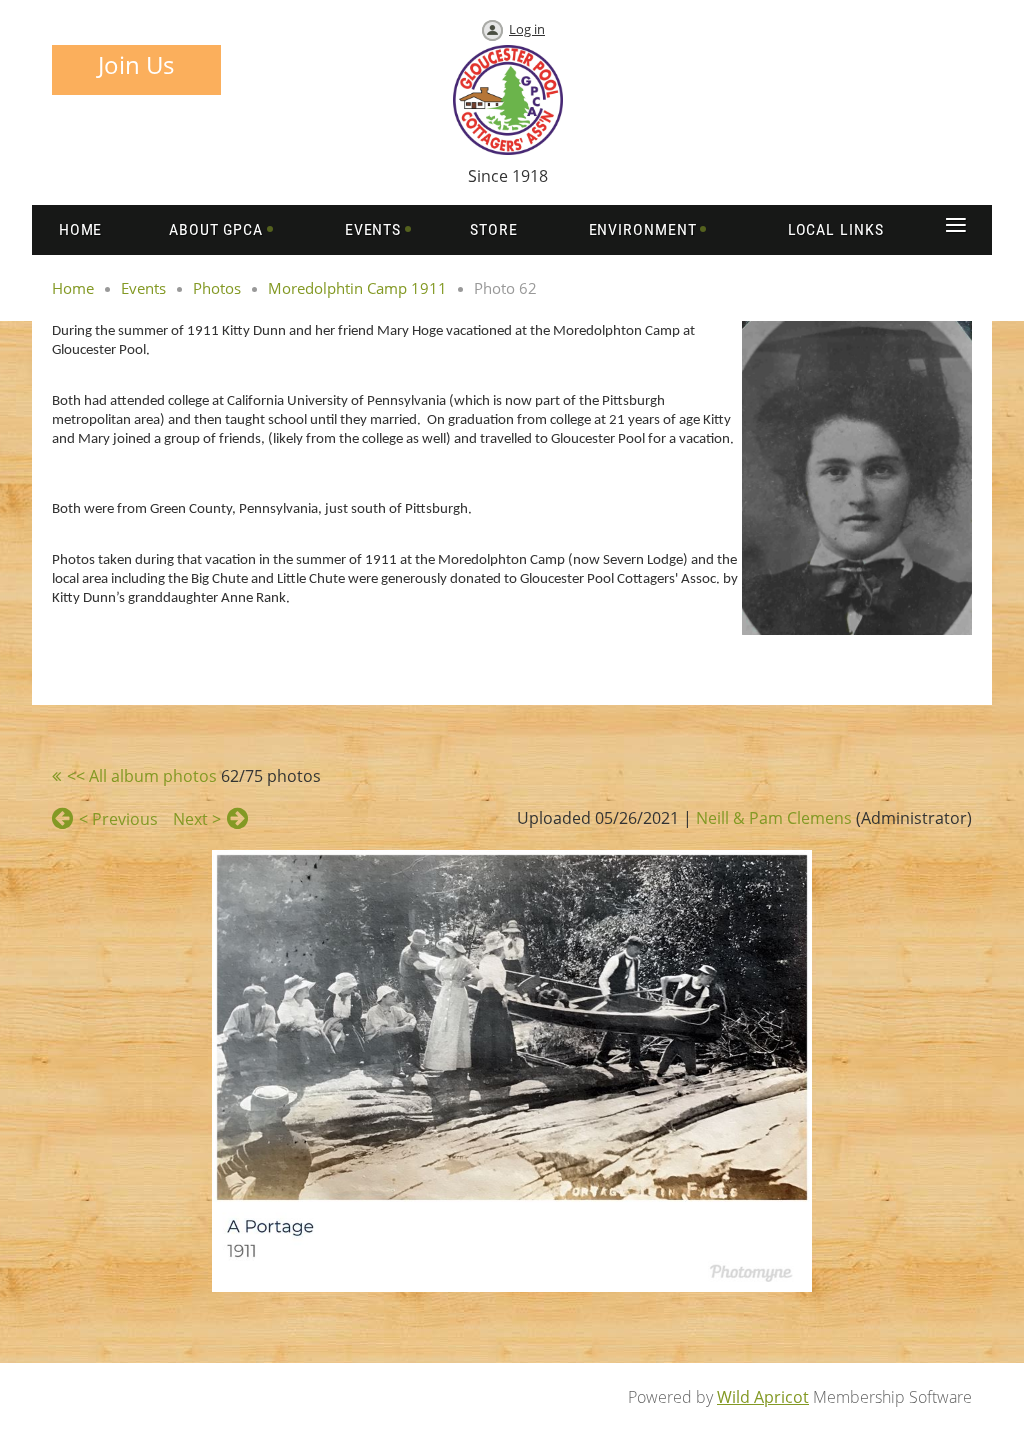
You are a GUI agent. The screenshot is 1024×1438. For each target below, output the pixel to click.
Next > (197, 819)
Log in (527, 29)
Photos (217, 288)
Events (143, 288)
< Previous (118, 819)
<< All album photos (142, 776)
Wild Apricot (763, 1397)
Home (73, 288)
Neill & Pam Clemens (774, 818)
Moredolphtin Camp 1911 (357, 288)
